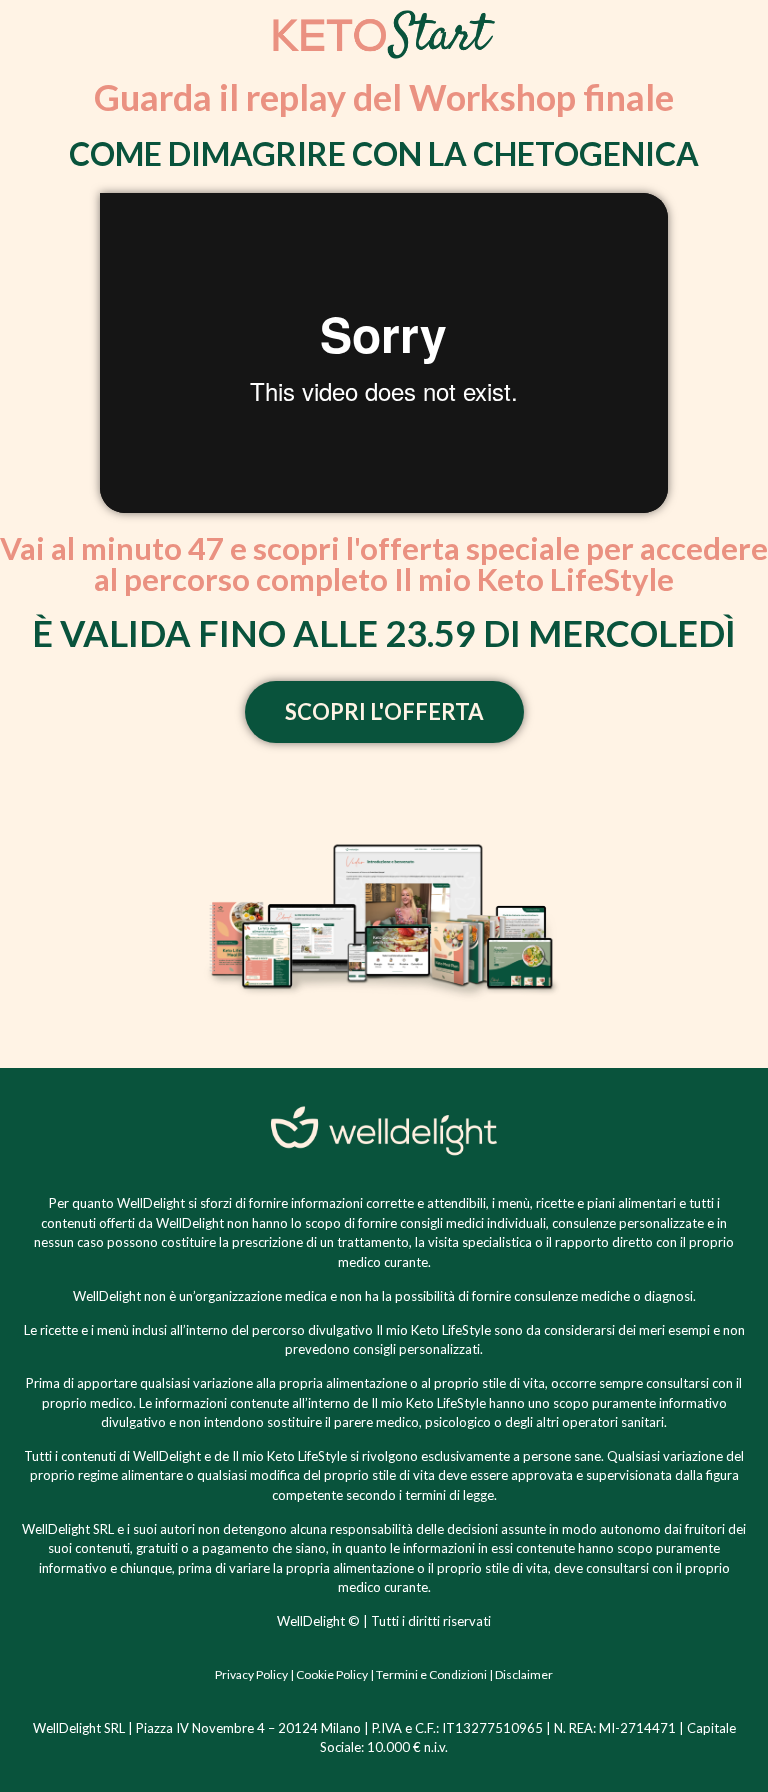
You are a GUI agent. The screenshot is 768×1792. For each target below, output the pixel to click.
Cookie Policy (332, 1674)
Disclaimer (524, 1674)
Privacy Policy (251, 1674)
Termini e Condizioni (431, 1674)
